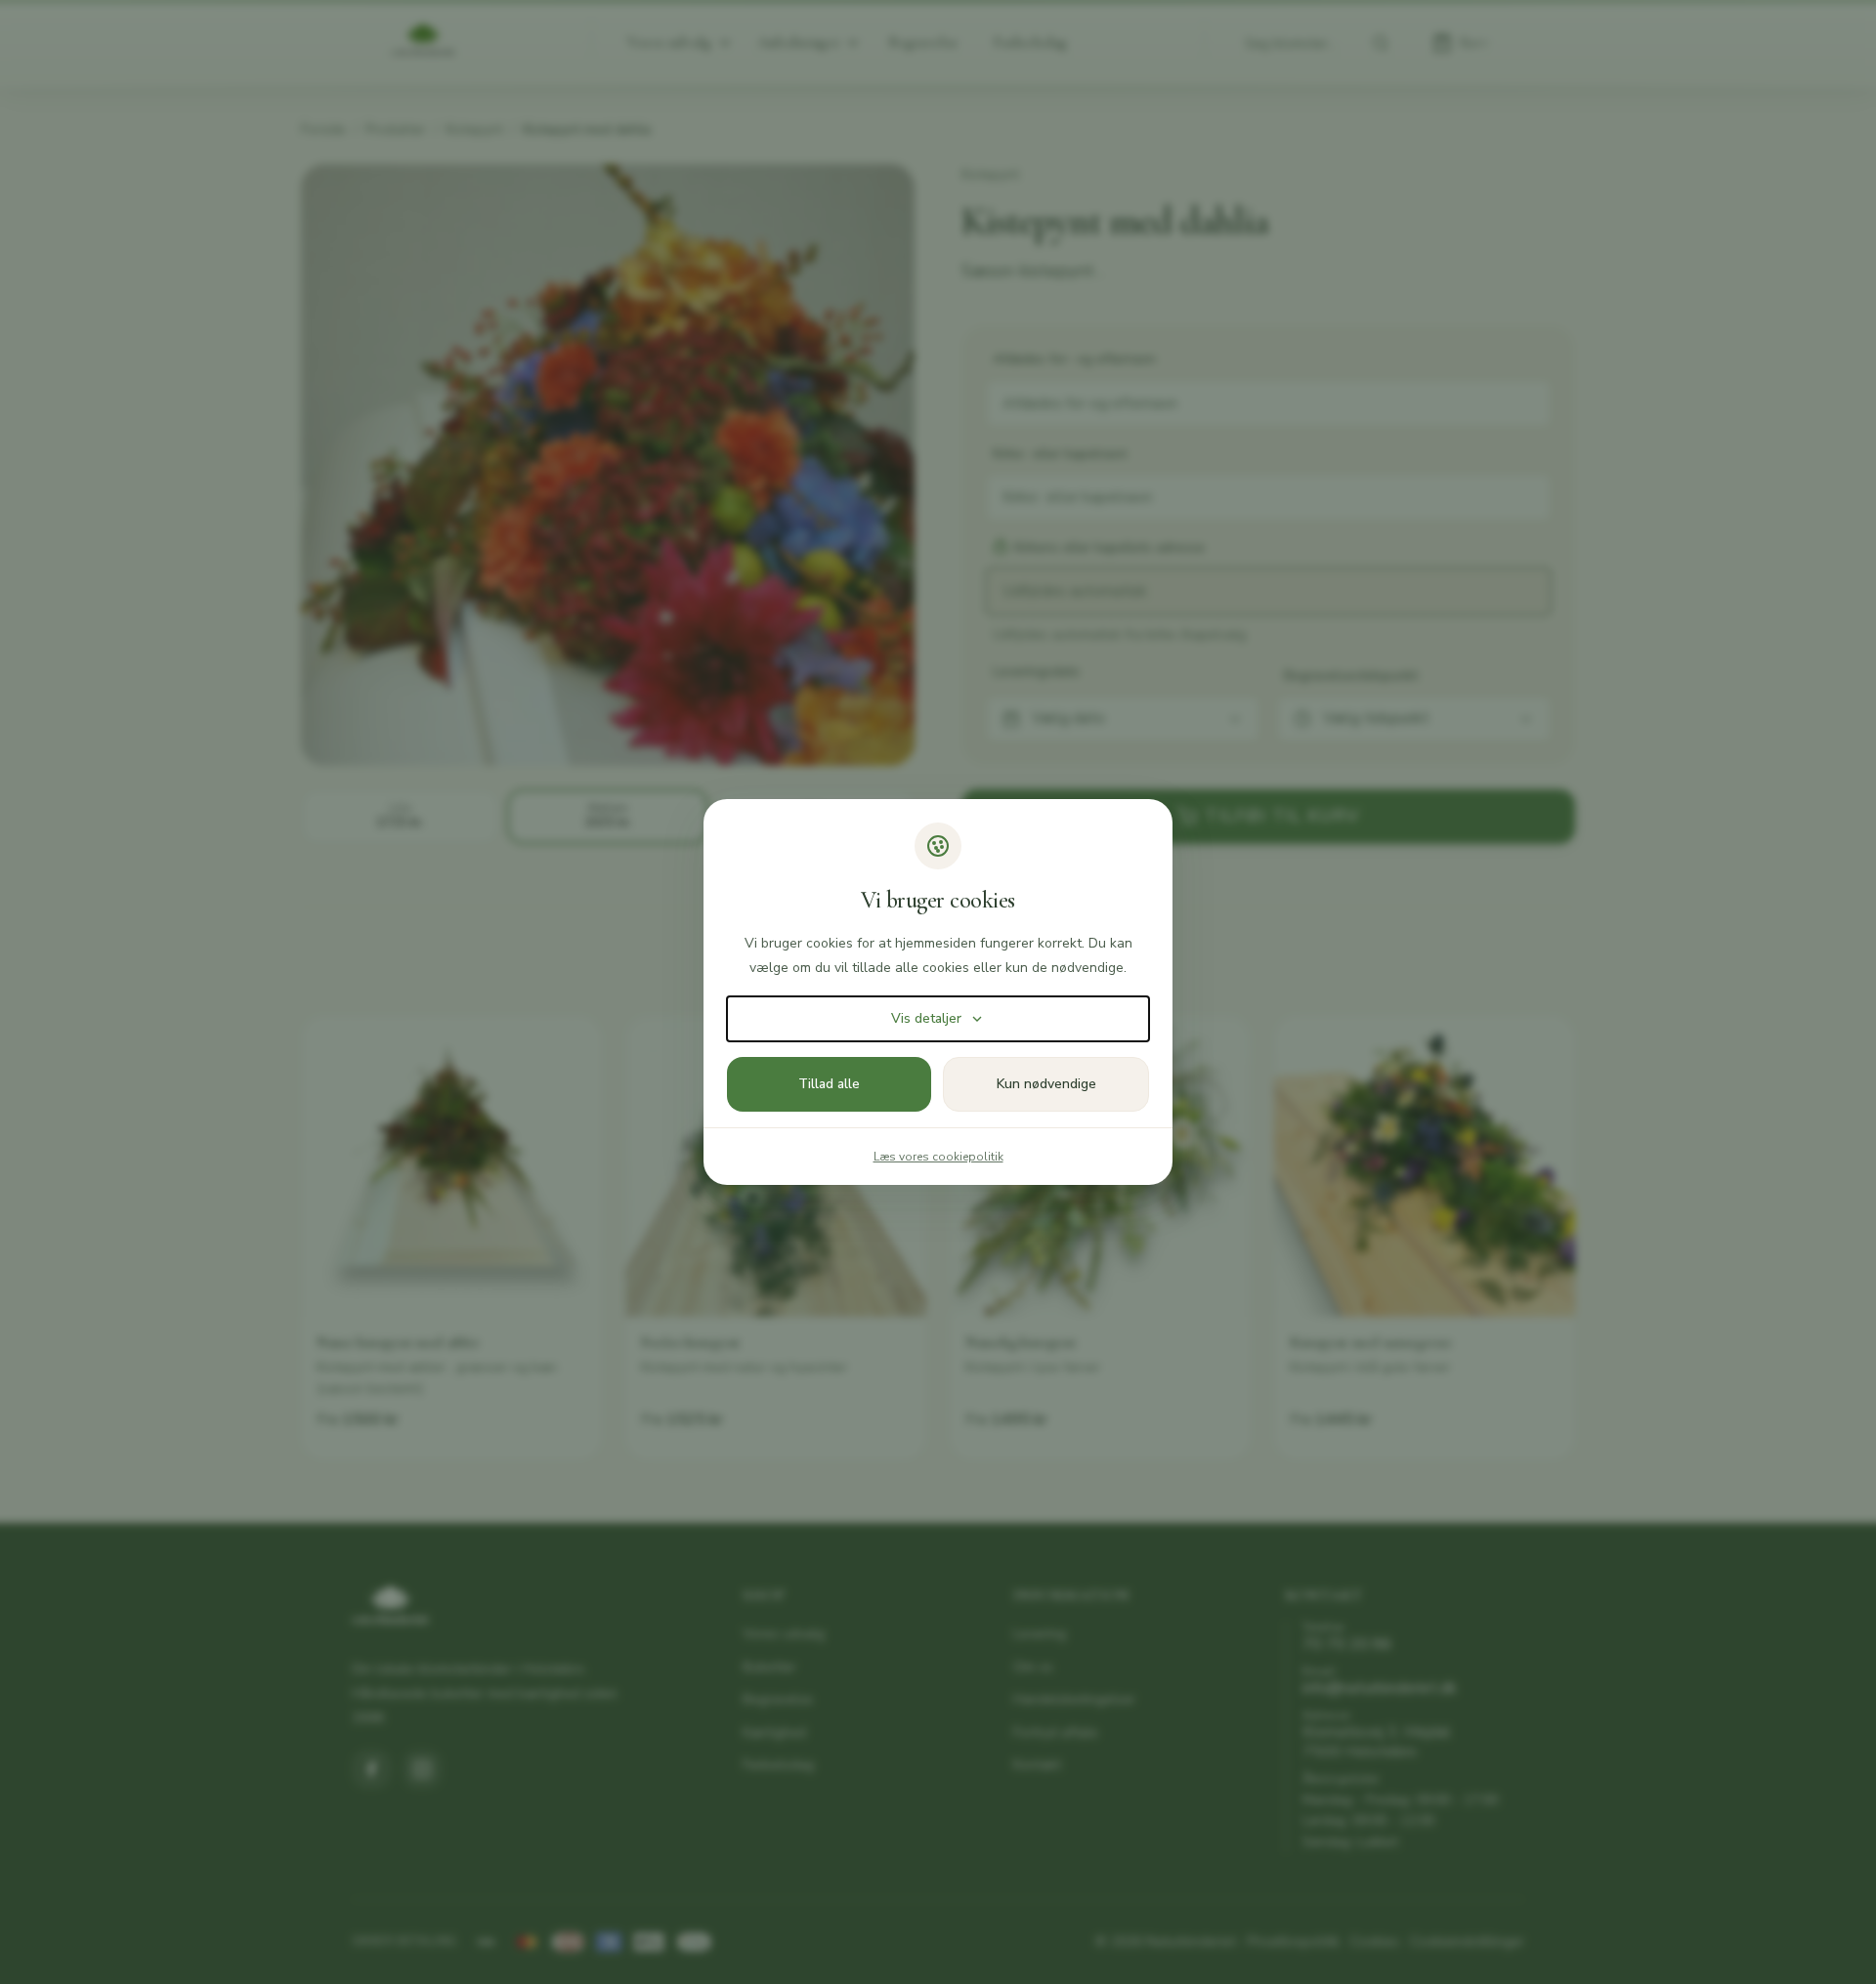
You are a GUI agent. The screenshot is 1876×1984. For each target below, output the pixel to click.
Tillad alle (829, 1084)
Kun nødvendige (1046, 1084)
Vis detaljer (926, 1018)
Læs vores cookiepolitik (938, 1157)
